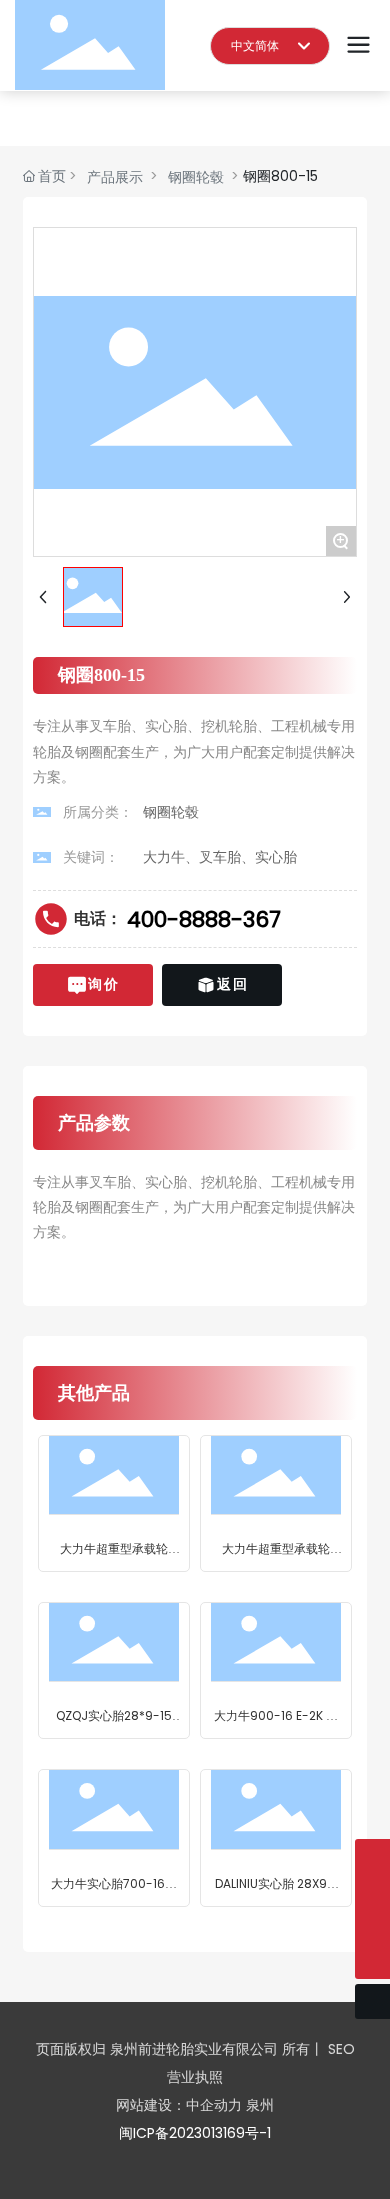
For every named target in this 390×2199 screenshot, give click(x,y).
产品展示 (115, 177)
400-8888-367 (204, 919)
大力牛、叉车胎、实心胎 (220, 857)
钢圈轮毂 (196, 177)
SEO (341, 2049)
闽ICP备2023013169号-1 (195, 2133)
